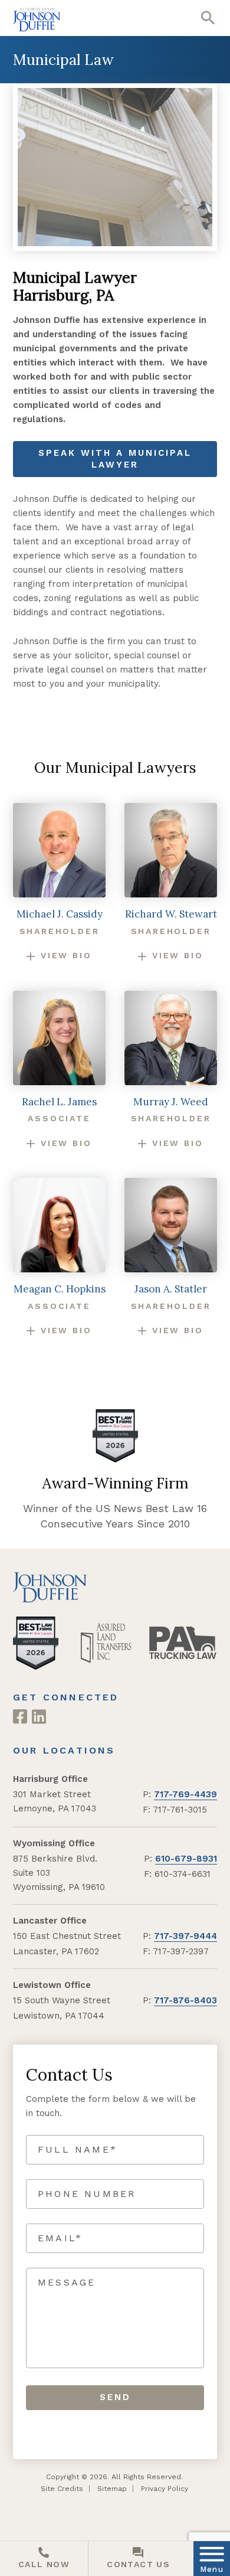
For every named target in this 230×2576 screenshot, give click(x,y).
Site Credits (62, 2489)
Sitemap (112, 2489)
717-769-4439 (185, 1794)
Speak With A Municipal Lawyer (115, 459)
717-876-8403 (185, 2000)
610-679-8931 (186, 1859)
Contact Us (138, 2564)
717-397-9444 (185, 1936)
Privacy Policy (165, 2489)
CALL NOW (44, 2564)
